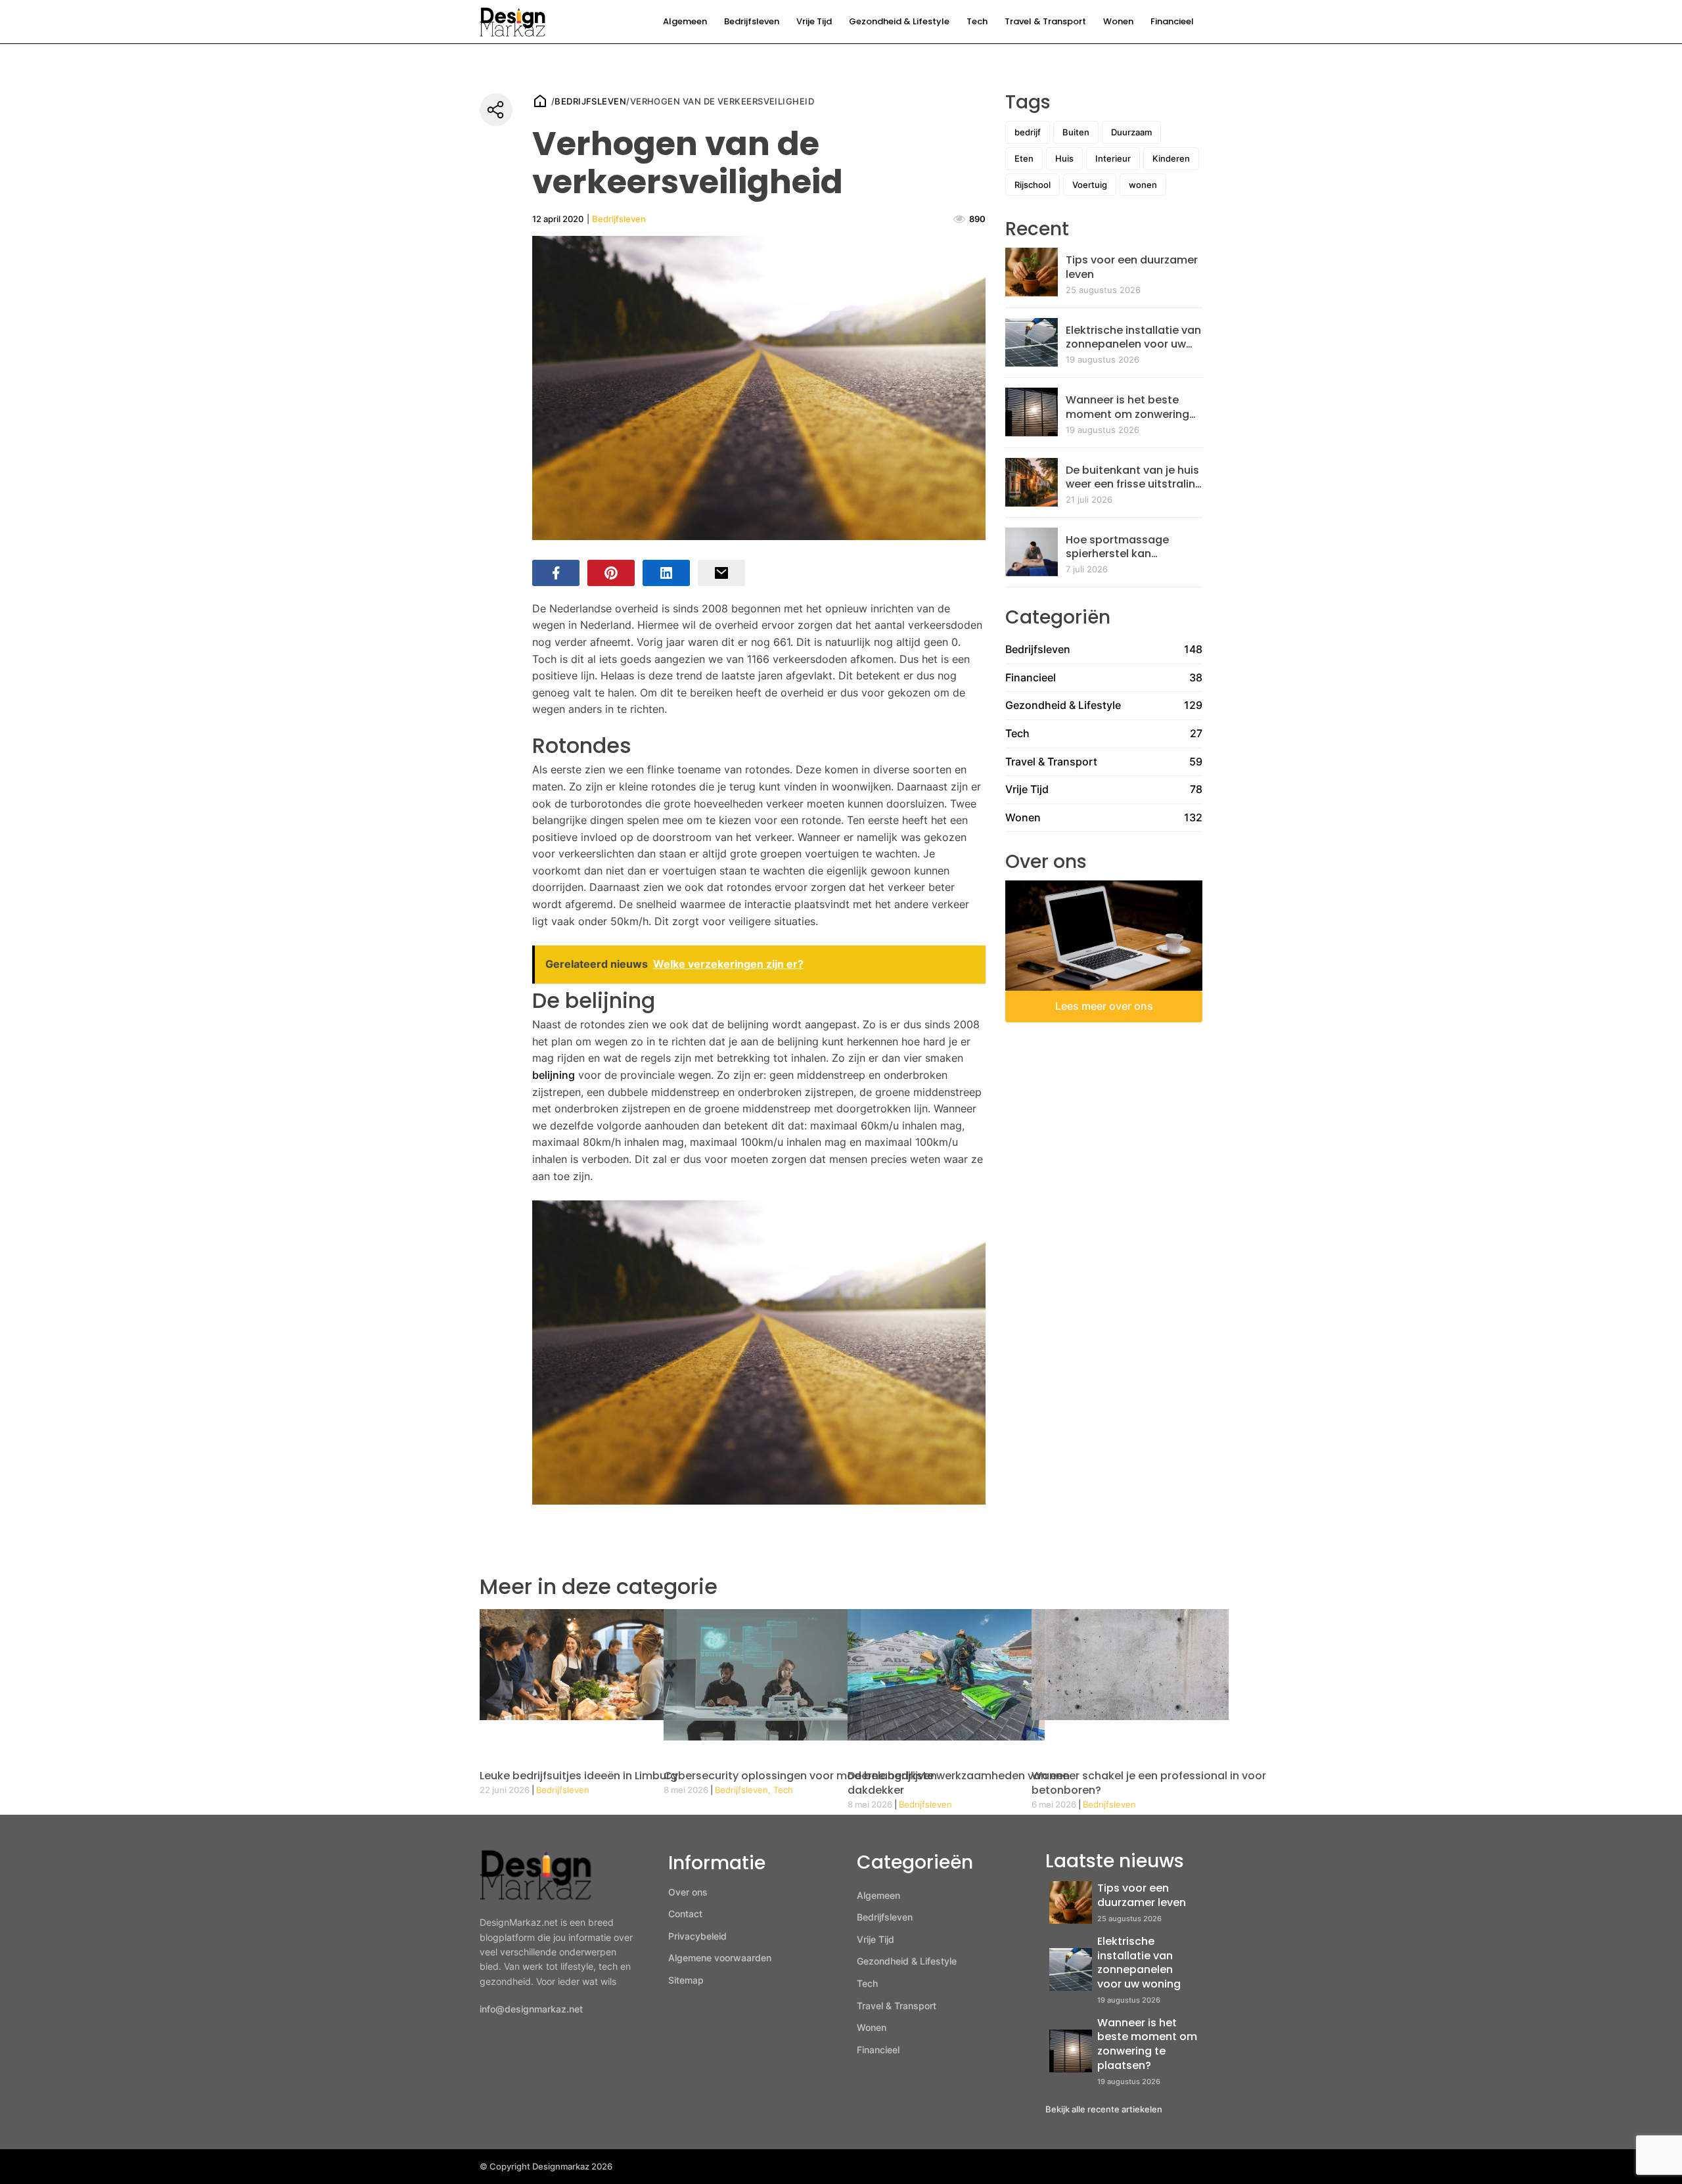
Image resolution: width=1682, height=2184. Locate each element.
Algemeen (685, 21)
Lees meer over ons (1104, 1006)
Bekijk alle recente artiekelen (1104, 2109)
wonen (1143, 185)
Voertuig (1090, 185)
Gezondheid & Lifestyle (899, 21)
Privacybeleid (697, 1936)
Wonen (1118, 21)
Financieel (1172, 21)
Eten (1024, 158)
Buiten (1076, 132)
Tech (977, 21)
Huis (1064, 158)
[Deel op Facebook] (556, 573)
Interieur (1113, 158)
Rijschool (1033, 185)
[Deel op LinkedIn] (666, 573)
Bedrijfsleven (752, 21)
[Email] (721, 573)
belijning (554, 1075)
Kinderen (1171, 158)
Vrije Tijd (814, 21)
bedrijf (1028, 132)
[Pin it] (611, 573)
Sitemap (686, 1980)
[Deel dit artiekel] (496, 110)
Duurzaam (1131, 132)
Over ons (688, 1892)
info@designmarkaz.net (531, 2009)
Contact (685, 1914)
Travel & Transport (1045, 21)
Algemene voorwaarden (720, 1958)
